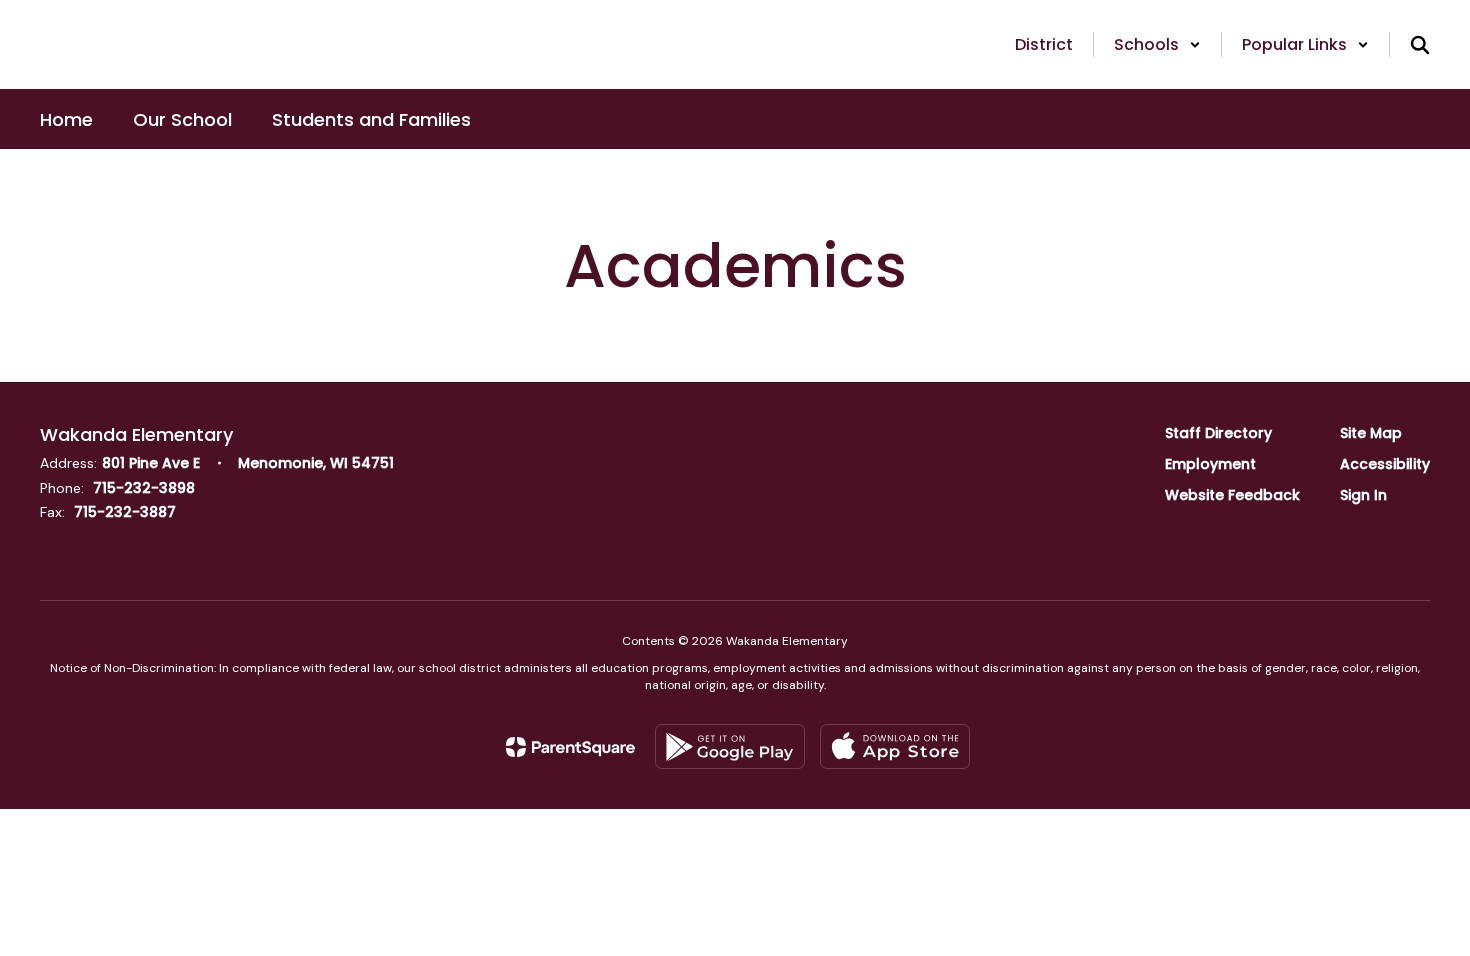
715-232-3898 (144, 488)
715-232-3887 (125, 512)
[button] (1157, 44)
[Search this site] (1420, 45)
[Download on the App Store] (895, 746)
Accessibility (1385, 464)
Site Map (1371, 433)
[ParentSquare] (570, 747)
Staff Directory (1218, 433)
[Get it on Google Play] (730, 746)
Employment (1210, 464)
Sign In (1363, 495)
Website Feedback (1232, 495)
